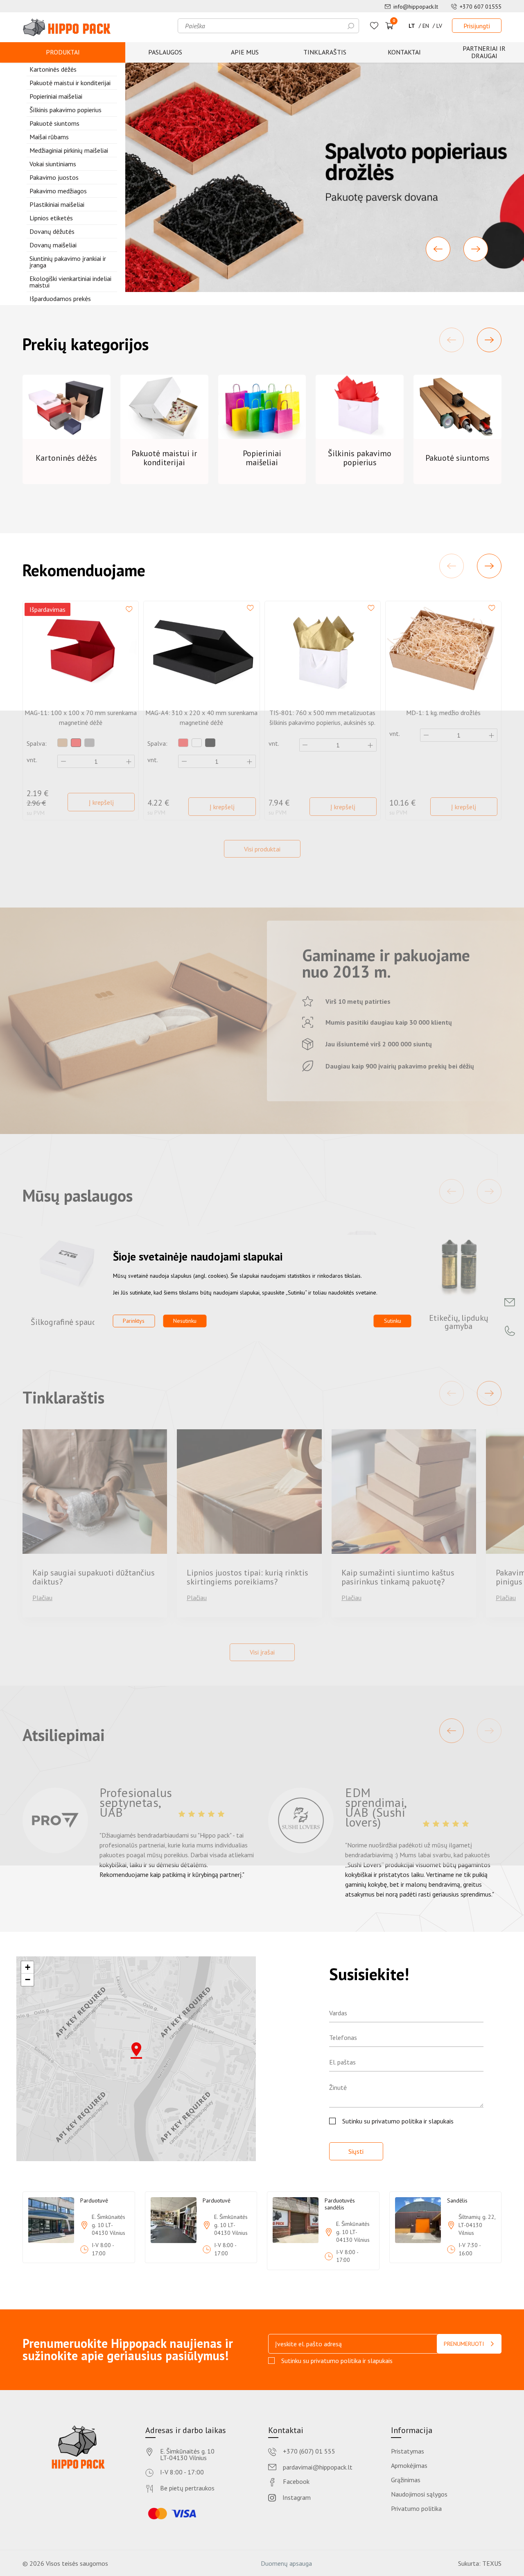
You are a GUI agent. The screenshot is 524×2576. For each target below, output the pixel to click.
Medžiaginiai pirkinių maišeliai (69, 150)
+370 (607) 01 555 (309, 2452)
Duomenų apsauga (286, 2563)
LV (439, 26)
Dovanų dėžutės (52, 231)
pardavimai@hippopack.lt (318, 2467)
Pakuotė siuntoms (54, 123)
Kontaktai (404, 52)
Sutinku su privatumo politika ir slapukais (398, 2121)
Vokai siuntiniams (53, 164)
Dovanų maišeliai (53, 245)
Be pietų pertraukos (187, 2488)
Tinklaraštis (325, 52)
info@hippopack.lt (416, 7)
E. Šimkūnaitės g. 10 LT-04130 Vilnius (187, 2454)
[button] (438, 249)
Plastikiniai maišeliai (57, 204)
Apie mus (245, 52)
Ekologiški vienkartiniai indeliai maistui (70, 282)
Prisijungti (477, 26)
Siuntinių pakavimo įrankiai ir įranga (68, 262)
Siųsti (356, 2151)
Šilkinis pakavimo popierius (65, 110)
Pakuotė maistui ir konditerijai (70, 83)
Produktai (63, 52)
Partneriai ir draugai (484, 52)
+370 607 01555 (481, 7)
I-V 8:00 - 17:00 (182, 2472)
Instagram (297, 2498)
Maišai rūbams (49, 137)
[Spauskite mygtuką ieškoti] (351, 26)
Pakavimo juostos (54, 177)
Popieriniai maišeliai (56, 96)
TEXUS (492, 2563)
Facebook (296, 2482)
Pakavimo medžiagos (58, 191)
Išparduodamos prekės (60, 299)
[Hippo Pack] (67, 27)
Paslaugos (165, 52)
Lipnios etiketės (51, 218)
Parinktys (134, 1321)
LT (412, 26)
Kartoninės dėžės (53, 69)
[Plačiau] (325, 177)
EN (426, 26)
